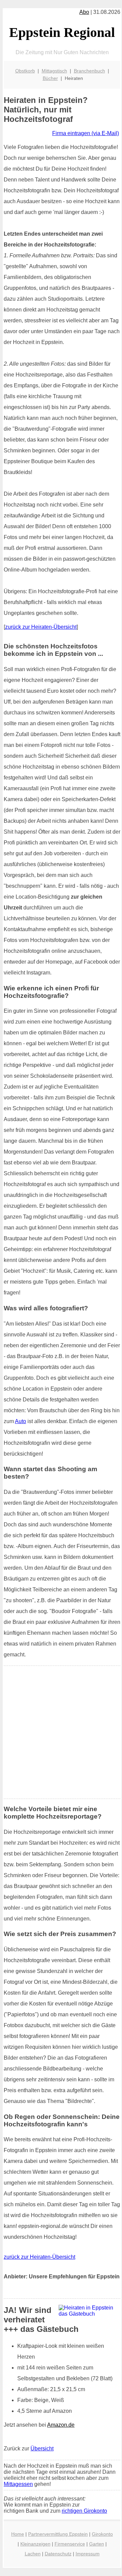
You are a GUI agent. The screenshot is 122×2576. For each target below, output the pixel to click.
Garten (97, 2544)
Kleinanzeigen (35, 2544)
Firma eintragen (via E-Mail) (86, 133)
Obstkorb (25, 71)
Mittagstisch (54, 71)
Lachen (33, 2554)
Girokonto (102, 2534)
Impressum (88, 2554)
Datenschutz (58, 2554)
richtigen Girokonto (84, 2511)
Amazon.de (61, 2425)
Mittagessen (18, 2484)
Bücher (50, 78)
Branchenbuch (89, 71)
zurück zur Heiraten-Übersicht (41, 627)
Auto (21, 1421)
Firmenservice (70, 2544)
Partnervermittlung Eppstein (58, 2534)
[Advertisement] (61, 1732)
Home (18, 2534)
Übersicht (42, 2449)
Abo (84, 12)
